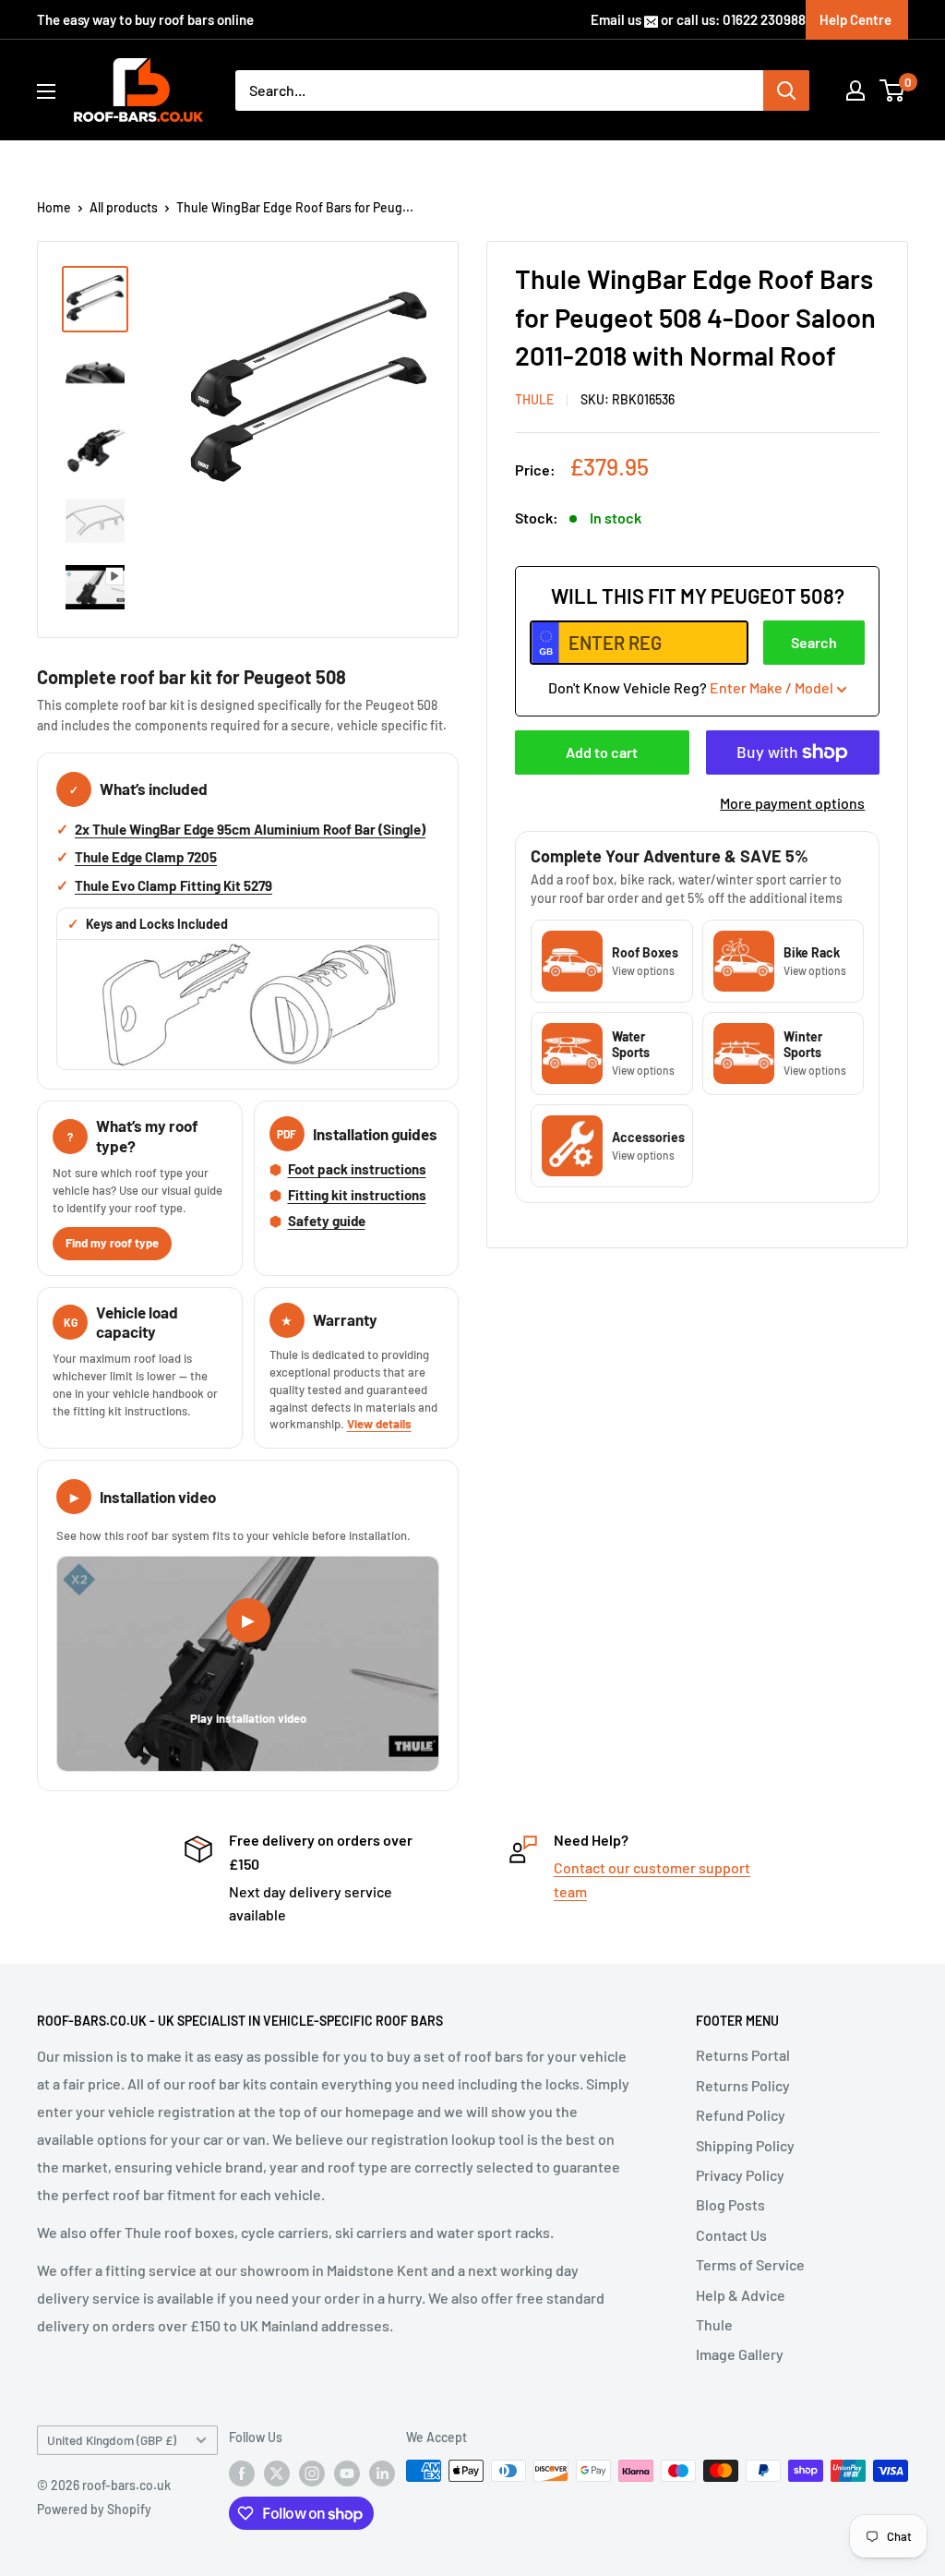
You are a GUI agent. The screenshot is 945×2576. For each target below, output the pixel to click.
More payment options (792, 803)
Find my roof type (112, 1243)
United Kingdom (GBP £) (112, 2440)
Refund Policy (741, 2115)
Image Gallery (740, 2354)
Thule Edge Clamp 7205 (146, 857)
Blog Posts (730, 2204)
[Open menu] (46, 91)
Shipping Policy (745, 2145)
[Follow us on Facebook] (242, 2473)
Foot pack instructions (357, 1169)
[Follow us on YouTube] (347, 2473)
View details (379, 1424)
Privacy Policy (740, 2175)
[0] (893, 90)
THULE (534, 399)
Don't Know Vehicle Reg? (691, 687)
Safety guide (327, 1221)
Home (54, 207)
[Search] (786, 90)
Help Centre (855, 19)
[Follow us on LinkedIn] (382, 2473)
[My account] (855, 90)
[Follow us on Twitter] (277, 2473)
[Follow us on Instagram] (312, 2473)
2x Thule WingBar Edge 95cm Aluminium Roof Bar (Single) (250, 829)
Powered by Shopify (94, 2509)
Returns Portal (743, 2055)
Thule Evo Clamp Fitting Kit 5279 (173, 885)
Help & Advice (741, 2295)
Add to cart (602, 752)
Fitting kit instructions (357, 1195)
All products (124, 207)
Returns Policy (743, 2085)
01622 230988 (764, 19)
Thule (714, 2324)
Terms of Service (750, 2264)
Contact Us (731, 2235)
